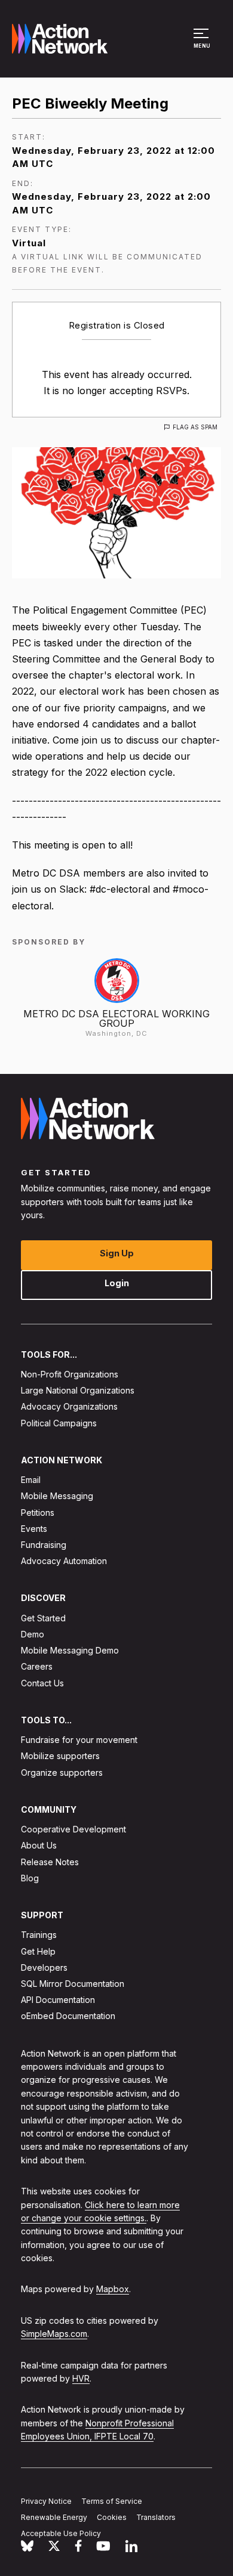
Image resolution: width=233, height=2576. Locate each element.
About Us (39, 1845)
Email (31, 1480)
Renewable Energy (54, 2517)
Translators (156, 2517)
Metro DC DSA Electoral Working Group (116, 1018)
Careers (37, 1666)
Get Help (38, 1951)
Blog (30, 1878)
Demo (33, 1634)
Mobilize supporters (60, 1756)
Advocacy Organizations (69, 1406)
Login (117, 1282)
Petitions (38, 1512)
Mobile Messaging (57, 1496)
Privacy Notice (46, 2501)
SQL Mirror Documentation (73, 1984)
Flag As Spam (195, 427)
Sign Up (117, 1253)
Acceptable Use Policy (61, 2533)
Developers (44, 1967)
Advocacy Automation (64, 1561)
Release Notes (50, 1861)
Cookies (112, 2517)
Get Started (43, 1617)
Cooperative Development (73, 1829)
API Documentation (58, 2000)
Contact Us (42, 1682)
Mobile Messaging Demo (70, 1650)
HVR (81, 2378)
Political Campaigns (59, 1422)
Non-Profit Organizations (70, 1374)
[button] (203, 44)
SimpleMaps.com (54, 2334)
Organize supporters (62, 1772)
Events (34, 1528)
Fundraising (44, 1545)
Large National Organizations (78, 1390)
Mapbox (113, 2289)
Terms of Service (112, 2501)
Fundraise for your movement (79, 1740)
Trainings (39, 1935)
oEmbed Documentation (68, 2016)
